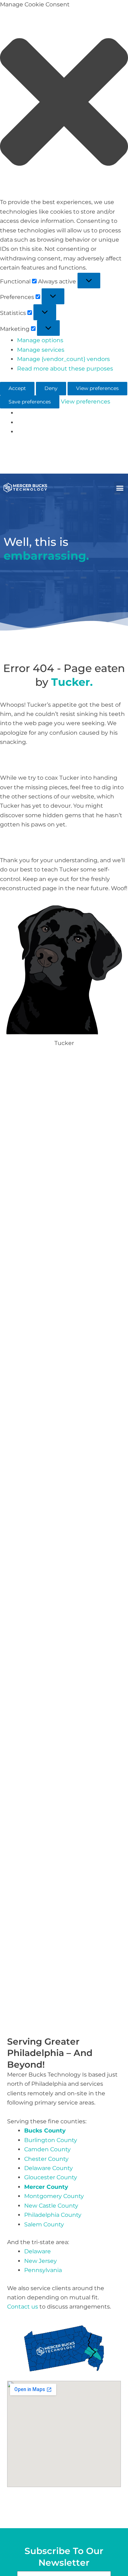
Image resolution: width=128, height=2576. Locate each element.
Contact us (23, 2307)
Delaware (38, 2251)
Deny (51, 388)
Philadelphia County (53, 2215)
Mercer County (46, 2187)
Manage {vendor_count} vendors (63, 359)
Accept (17, 388)
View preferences (97, 388)
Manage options (40, 340)
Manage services (41, 350)
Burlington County (51, 2140)
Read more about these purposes (65, 369)
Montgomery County (54, 2196)
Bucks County (45, 2131)
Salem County (44, 2224)
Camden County (47, 2149)
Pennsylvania (43, 2270)
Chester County (46, 2159)
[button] (64, 103)
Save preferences (30, 402)
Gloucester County (51, 2177)
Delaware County (49, 2168)
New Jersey (41, 2261)
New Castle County (51, 2206)
